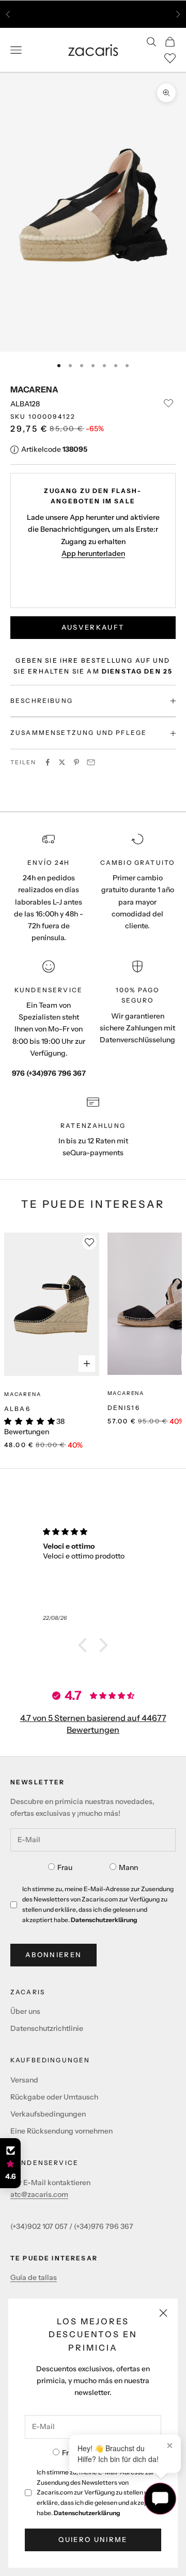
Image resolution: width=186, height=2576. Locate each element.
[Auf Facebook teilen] (48, 762)
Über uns (25, 2011)
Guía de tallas (34, 2277)
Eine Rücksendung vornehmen (61, 2131)
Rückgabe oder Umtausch (54, 2097)
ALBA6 (17, 1409)
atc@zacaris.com (39, 2194)
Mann (128, 1867)
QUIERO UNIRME (93, 2539)
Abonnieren (53, 1955)
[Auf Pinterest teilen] (76, 762)
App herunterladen (93, 553)
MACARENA (34, 389)
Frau (65, 1867)
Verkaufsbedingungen (48, 2114)
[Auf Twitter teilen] (62, 762)
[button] (85, 1645)
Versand (24, 2080)
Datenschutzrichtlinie (47, 2028)
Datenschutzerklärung (87, 2513)
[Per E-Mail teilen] (91, 762)
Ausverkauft (93, 627)
